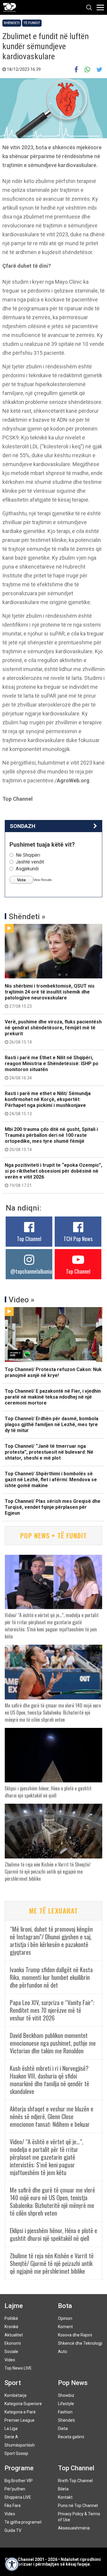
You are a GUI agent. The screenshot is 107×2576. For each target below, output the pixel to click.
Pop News (73, 2383)
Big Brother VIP (19, 2481)
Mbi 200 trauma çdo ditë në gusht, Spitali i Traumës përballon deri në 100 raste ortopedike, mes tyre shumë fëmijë (51, 1139)
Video (10, 2360)
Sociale (11, 2352)
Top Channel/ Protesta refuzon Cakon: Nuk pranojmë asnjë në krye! (53, 1372)
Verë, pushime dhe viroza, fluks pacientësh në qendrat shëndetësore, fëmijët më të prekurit (53, 1032)
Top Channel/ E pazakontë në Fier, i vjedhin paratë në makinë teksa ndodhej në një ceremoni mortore (53, 1397)
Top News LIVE (18, 2368)
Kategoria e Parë (20, 2412)
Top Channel (29, 1239)
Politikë (11, 2318)
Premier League (19, 2420)
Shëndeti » (27, 917)
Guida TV (13, 2530)
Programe (19, 2468)
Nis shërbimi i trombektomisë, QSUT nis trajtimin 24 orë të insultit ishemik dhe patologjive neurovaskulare (50, 996)
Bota (65, 2306)
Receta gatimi (71, 2437)
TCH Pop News (78, 1239)
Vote (21, 880)
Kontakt (65, 2497)
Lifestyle (66, 2404)
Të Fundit (32, 23)
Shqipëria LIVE (18, 2497)
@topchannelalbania (31, 1271)
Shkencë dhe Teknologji (80, 2343)
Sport (13, 2383)
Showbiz (66, 2395)
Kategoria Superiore (23, 2404)
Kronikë (11, 2327)
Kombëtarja (15, 2395)
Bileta (63, 2489)
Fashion (65, 2412)
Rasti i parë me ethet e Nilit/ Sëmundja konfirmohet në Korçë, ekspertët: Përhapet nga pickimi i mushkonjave (48, 1103)
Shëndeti (12, 23)
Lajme (14, 2306)
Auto (63, 2352)
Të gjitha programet (23, 2522)
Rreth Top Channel (75, 2481)
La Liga (11, 2429)
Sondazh (23, 826)
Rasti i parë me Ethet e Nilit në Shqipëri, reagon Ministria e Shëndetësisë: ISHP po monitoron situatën (52, 1068)
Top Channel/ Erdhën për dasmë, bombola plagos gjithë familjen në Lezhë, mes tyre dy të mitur (52, 1425)
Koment (65, 2327)
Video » (22, 1300)
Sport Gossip (16, 2453)
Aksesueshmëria (74, 2528)
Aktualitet (14, 2335)
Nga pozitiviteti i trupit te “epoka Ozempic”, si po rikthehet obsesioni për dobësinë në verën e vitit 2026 (53, 1175)
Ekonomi (13, 2343)
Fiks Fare (13, 2506)
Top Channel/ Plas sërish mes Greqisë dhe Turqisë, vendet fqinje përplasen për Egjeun (53, 1507)
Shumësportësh (20, 2445)
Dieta (63, 2429)
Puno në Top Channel (78, 2506)
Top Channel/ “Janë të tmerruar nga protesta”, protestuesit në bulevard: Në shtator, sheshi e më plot (49, 1452)
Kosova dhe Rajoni (75, 2335)
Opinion (65, 2318)
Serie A (11, 2437)
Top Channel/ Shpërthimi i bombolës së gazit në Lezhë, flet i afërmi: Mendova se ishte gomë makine (51, 1480)
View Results (43, 880)
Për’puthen (15, 2489)
